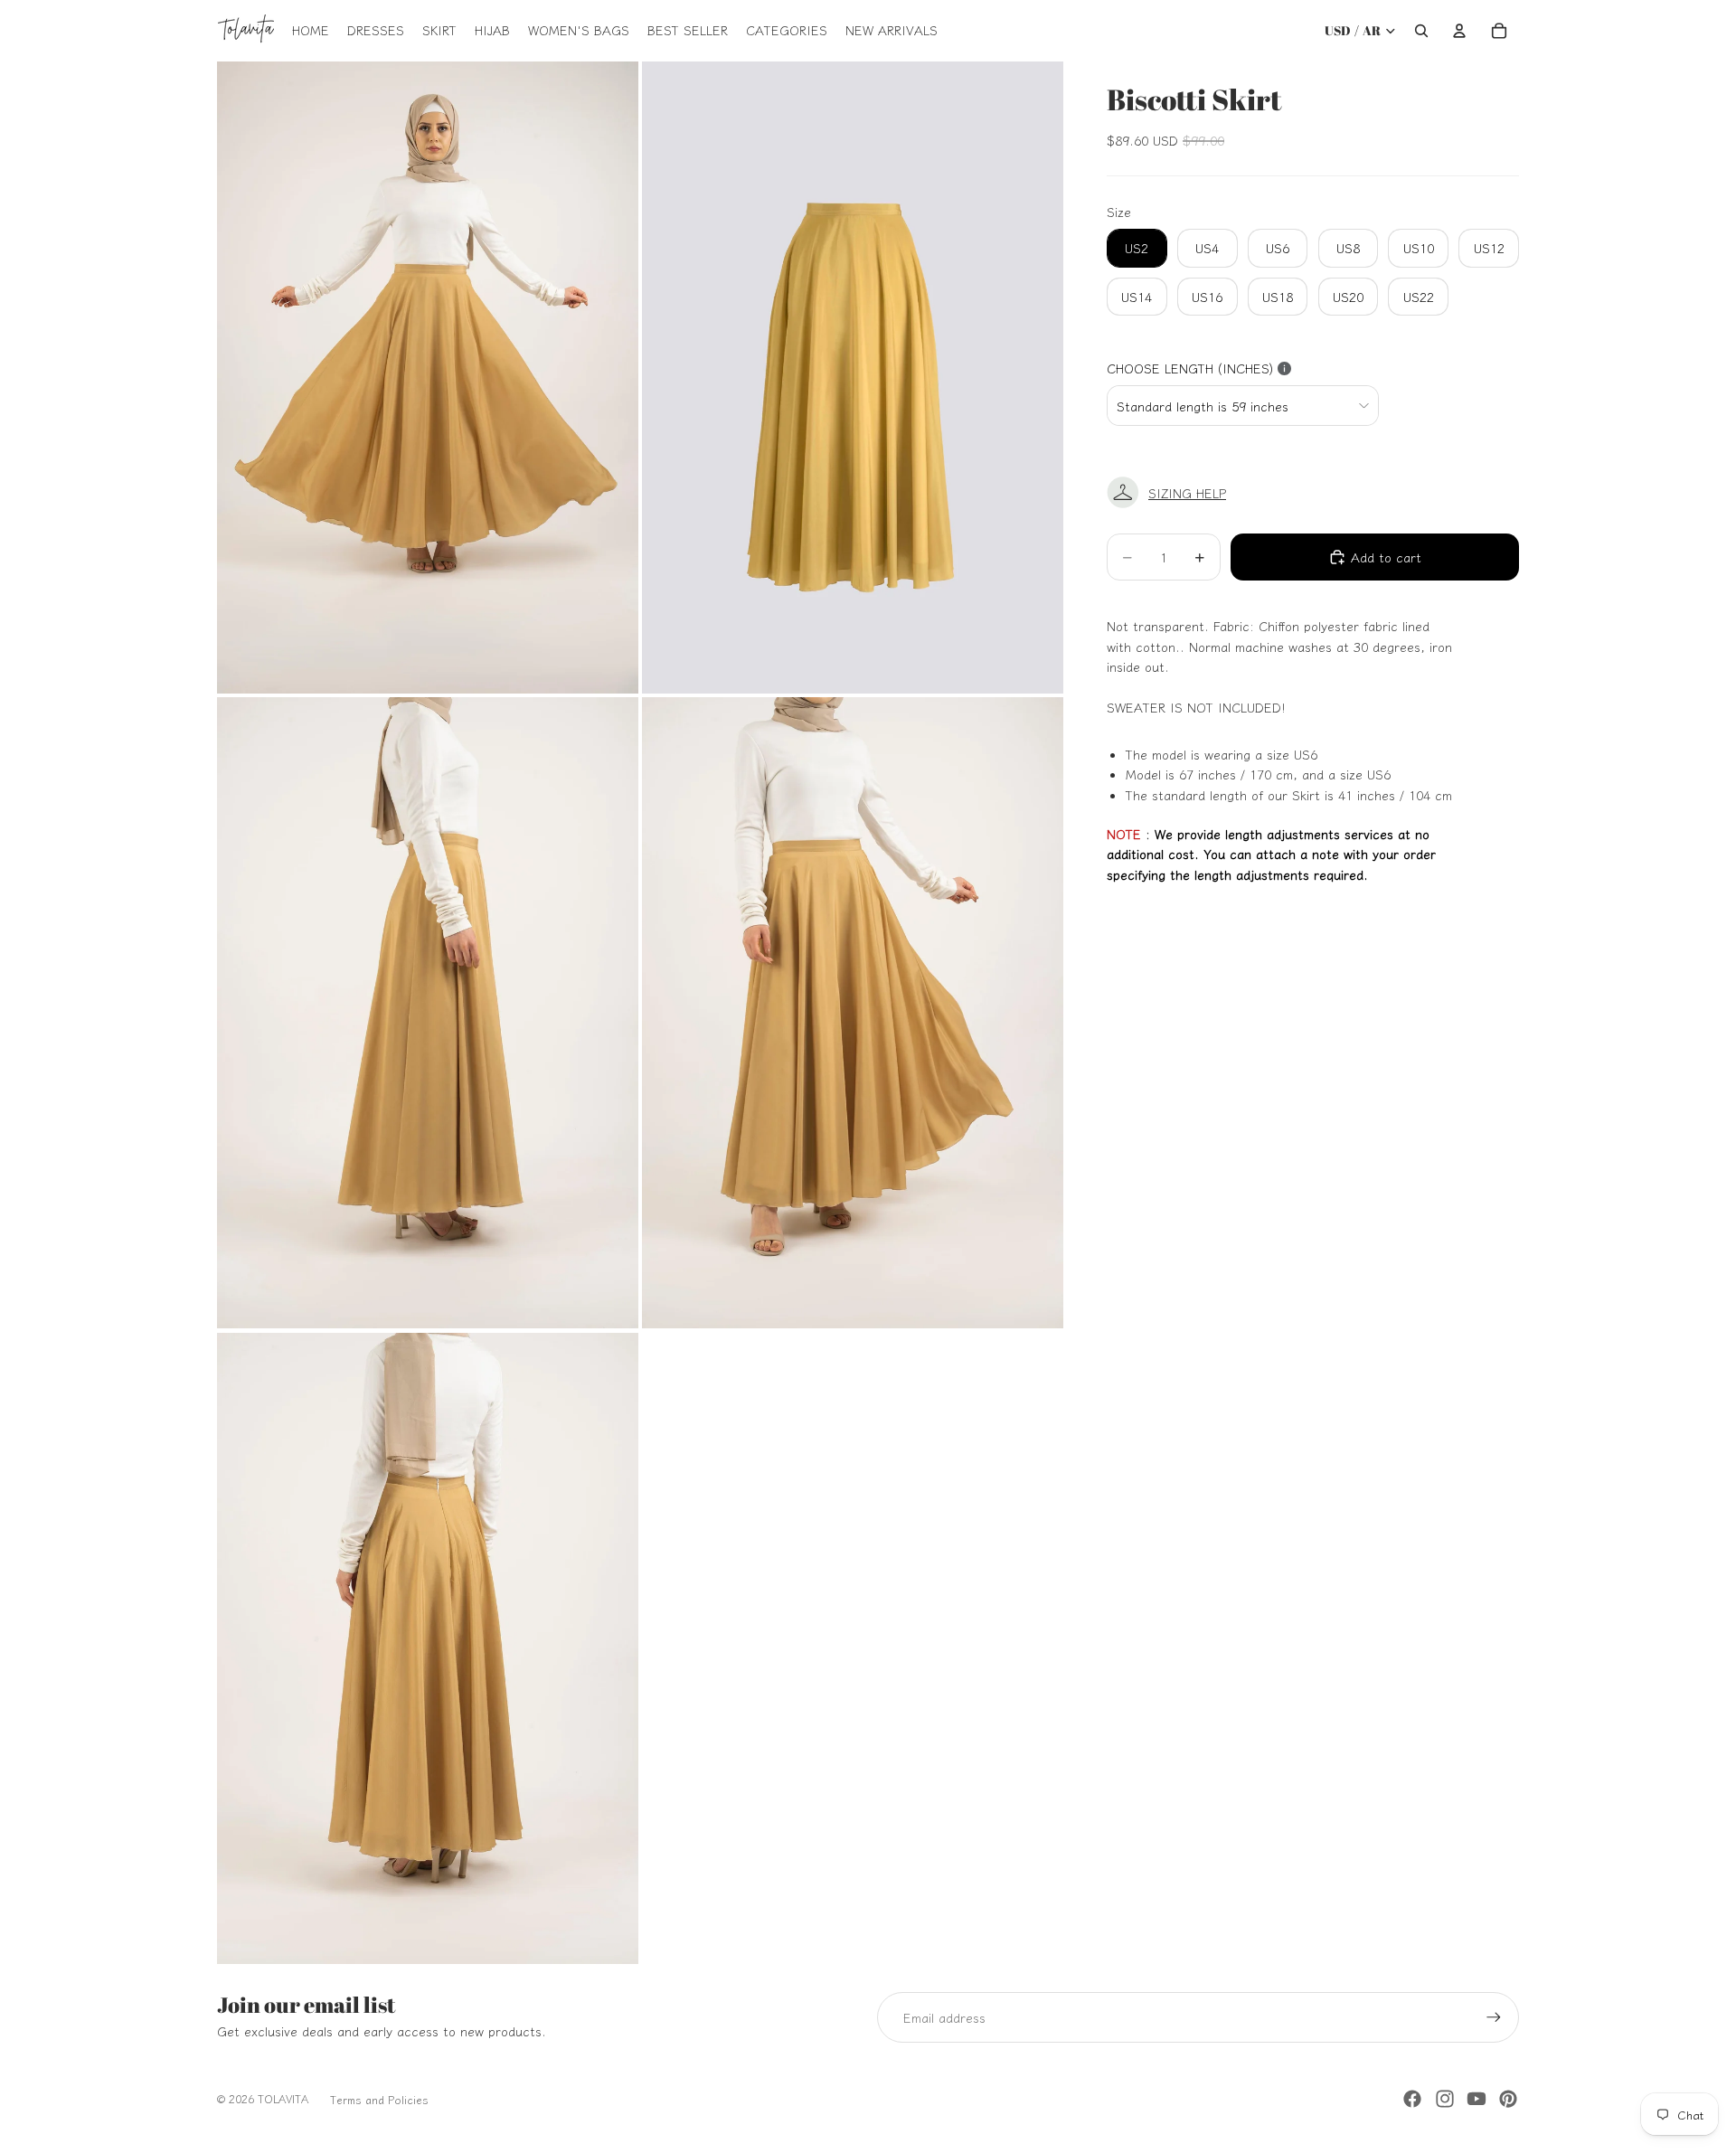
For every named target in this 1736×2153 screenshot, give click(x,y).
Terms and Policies (379, 2099)
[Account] (1459, 31)
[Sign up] (1494, 2017)
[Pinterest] (1508, 2099)
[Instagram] (1445, 2099)
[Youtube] (1477, 2099)
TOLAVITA (283, 2098)
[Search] (1421, 31)
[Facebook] (1412, 2099)
